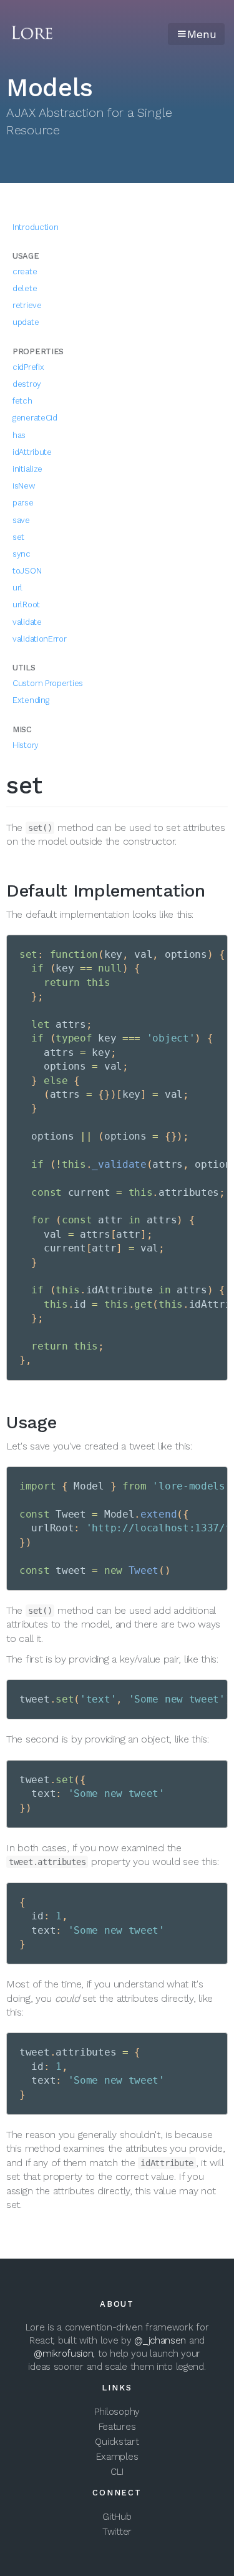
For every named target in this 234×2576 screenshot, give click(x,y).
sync (22, 554)
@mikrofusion (63, 2354)
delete (25, 288)
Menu (202, 34)
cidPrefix (28, 367)
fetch (22, 401)
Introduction (35, 227)
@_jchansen (160, 2340)
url (17, 588)
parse (23, 503)
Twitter (117, 2532)
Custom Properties (48, 683)
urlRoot (26, 604)
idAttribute (32, 452)
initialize (27, 469)
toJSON (27, 571)
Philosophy (117, 2412)
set (18, 537)
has (19, 435)
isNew (24, 486)
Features (117, 2427)
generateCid (35, 418)
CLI (117, 2472)
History (26, 745)
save (21, 520)
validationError (40, 639)
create (25, 271)
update (26, 322)
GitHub (117, 2517)
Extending (31, 700)
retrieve (27, 305)
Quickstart (117, 2442)
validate (27, 622)
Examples (117, 2457)
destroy (27, 384)
